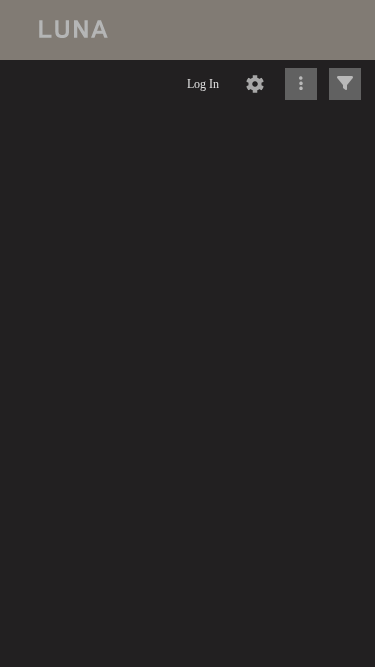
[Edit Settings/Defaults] (255, 84)
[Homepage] (187, 30)
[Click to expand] (345, 84)
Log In (203, 84)
